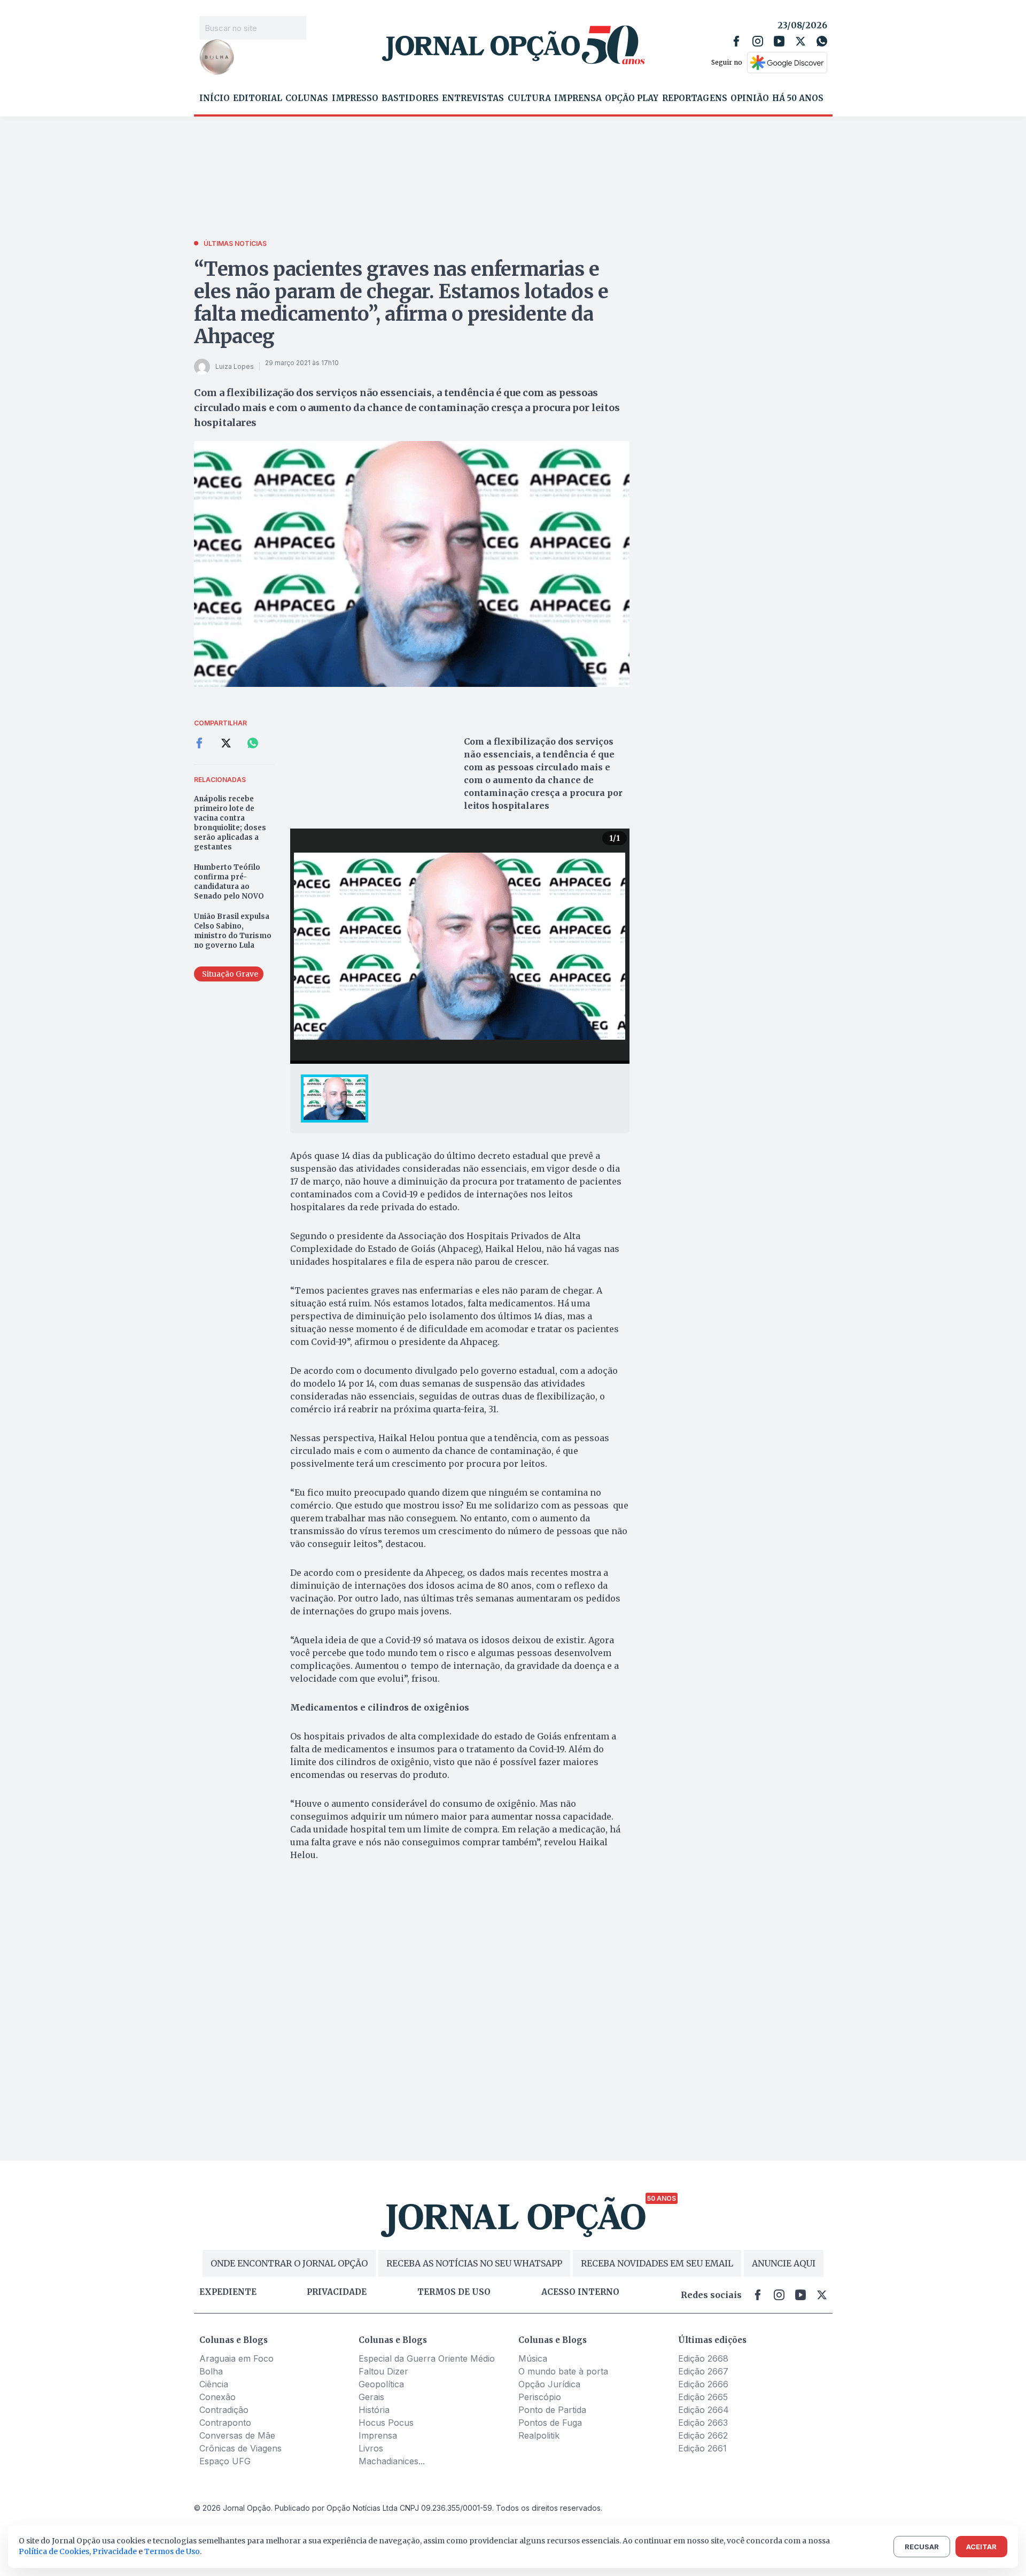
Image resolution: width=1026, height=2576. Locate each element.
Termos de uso (454, 2292)
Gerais (371, 2397)
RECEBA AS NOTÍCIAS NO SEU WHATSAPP (474, 2263)
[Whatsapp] (822, 41)
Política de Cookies (54, 2551)
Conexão (217, 2397)
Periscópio (540, 2397)
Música (533, 2358)
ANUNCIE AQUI (784, 2263)
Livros (371, 2448)
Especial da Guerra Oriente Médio (427, 2358)
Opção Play (632, 98)
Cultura (529, 98)
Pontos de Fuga (550, 2423)
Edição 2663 (703, 2423)
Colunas (307, 98)
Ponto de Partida (552, 2410)
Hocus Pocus (386, 2423)
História (374, 2410)
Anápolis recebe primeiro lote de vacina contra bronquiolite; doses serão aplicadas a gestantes (230, 823)
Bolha (211, 2371)
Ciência (214, 2384)
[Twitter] (800, 41)
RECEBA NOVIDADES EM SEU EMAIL (657, 2263)
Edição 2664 (704, 2410)
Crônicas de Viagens (240, 2448)
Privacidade (337, 2292)
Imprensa (578, 98)
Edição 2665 (703, 2397)
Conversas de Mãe (237, 2435)
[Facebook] (736, 41)
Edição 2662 (703, 2435)
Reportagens (695, 98)
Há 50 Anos (798, 98)
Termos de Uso (172, 2551)
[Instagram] (758, 41)
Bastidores (410, 98)
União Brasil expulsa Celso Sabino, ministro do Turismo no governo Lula (233, 931)
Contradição (224, 2410)
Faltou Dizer (383, 2371)
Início (215, 98)
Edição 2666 (703, 2384)
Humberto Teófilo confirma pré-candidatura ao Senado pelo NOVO (229, 882)
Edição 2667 (703, 2371)
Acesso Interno (580, 2292)
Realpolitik (539, 2435)
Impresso (355, 98)
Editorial (258, 98)
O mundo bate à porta (563, 2371)
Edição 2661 (702, 2448)
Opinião (750, 98)
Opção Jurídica (549, 2384)
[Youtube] (779, 41)
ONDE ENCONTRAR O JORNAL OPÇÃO (289, 2263)
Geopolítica (381, 2384)
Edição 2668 (703, 2358)
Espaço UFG (225, 2461)
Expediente (228, 2292)
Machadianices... (392, 2461)
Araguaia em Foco (236, 2358)
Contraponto (225, 2423)
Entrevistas (473, 98)
